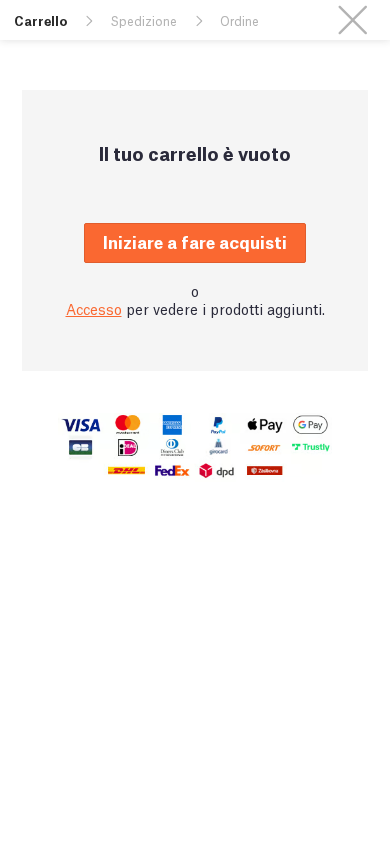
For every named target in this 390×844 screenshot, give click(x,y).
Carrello (40, 20)
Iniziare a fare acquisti (195, 241)
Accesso (94, 308)
